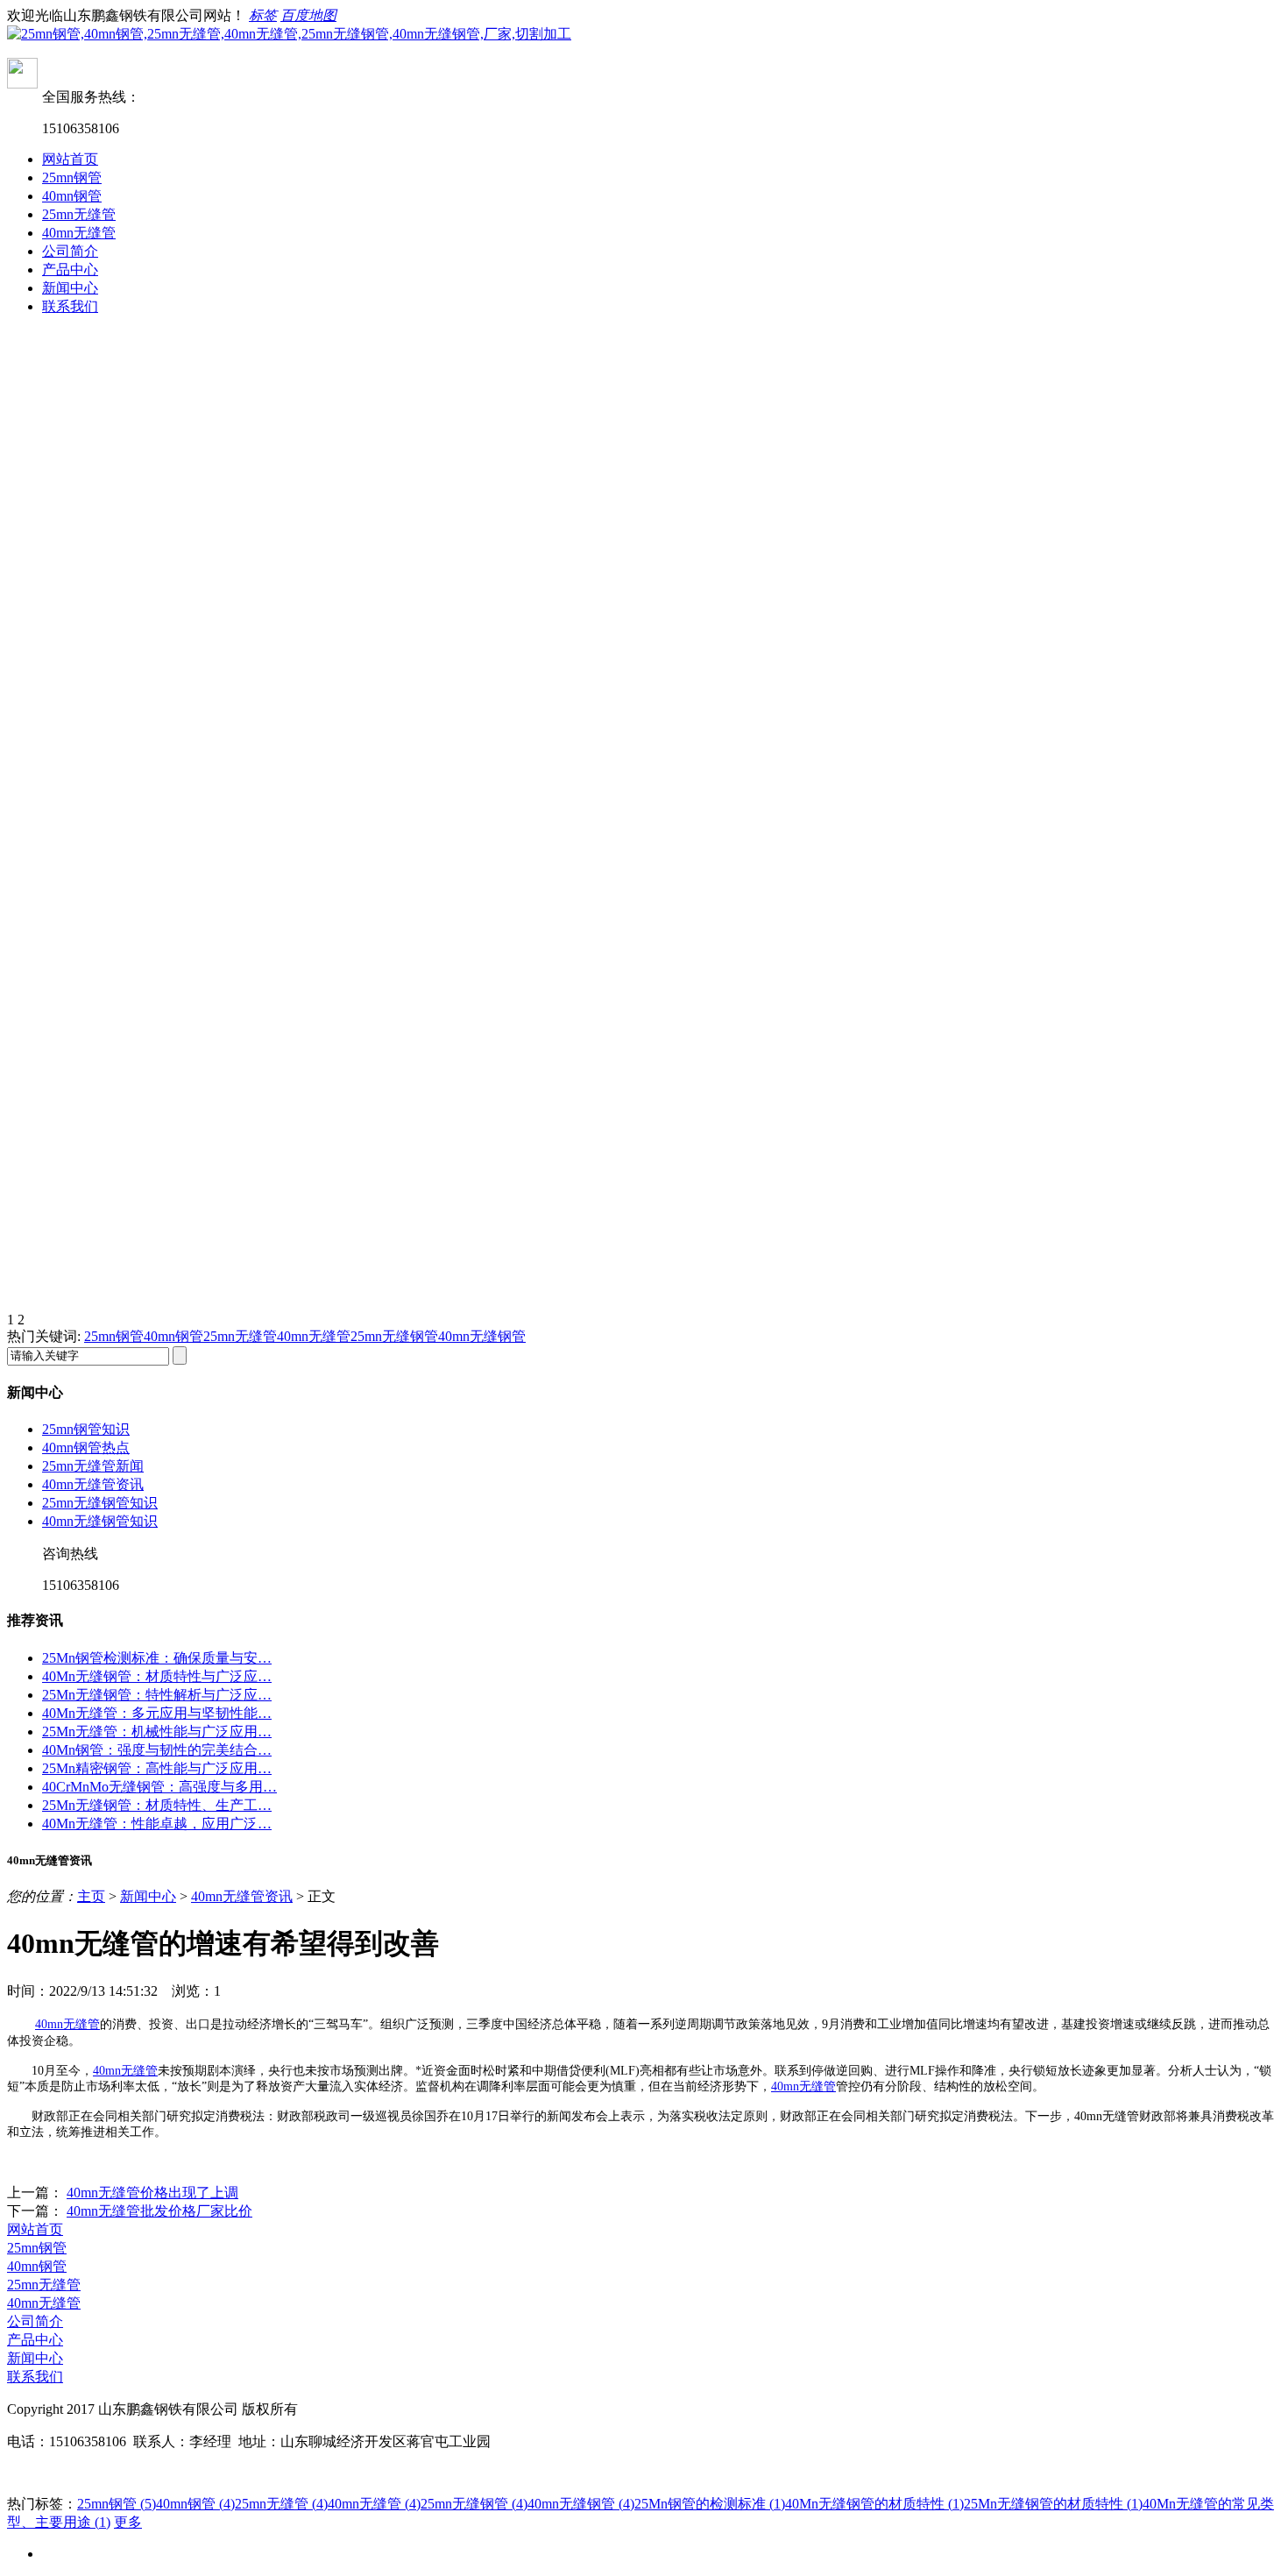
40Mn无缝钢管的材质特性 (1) (874, 2504)
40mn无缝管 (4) (374, 2504)
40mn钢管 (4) (195, 2504)
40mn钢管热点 (86, 1448)
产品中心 (70, 270)
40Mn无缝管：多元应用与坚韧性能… (157, 1713)
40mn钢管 (72, 196)
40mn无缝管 (79, 233)
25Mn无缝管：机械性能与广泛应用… (157, 1732)
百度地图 (308, 15)
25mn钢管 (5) (117, 2504)
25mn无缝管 (79, 214)
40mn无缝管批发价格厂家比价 (159, 2211)
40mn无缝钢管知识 (100, 1521)
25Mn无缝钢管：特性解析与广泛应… (157, 1695)
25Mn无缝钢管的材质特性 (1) (1053, 2504)
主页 (91, 1896)
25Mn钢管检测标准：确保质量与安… (157, 1658)
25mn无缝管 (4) (281, 2504)
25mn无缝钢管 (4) (474, 2504)
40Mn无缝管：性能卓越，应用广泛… (157, 1824)
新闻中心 (70, 288)
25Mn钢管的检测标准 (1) (710, 2504)
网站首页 (70, 159)
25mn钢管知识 (86, 1429)
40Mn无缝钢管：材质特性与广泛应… (157, 1676)
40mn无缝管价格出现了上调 (152, 2193)
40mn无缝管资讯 (93, 1484)
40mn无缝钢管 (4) (581, 2504)
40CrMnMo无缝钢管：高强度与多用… (159, 1787)
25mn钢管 (72, 177)
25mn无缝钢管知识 (100, 1503)
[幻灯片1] (644, 576)
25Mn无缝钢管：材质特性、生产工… (157, 1805)
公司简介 (70, 251)
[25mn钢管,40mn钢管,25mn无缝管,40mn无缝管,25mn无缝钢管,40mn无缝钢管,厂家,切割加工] (289, 34)
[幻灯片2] (644, 1067)
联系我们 (70, 306)
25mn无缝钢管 (394, 1336)
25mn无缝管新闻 (93, 1466)
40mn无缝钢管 (482, 1336)
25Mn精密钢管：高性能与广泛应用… (157, 1768)
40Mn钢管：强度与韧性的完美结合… (157, 1750)
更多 (128, 2522)
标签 (263, 15)
